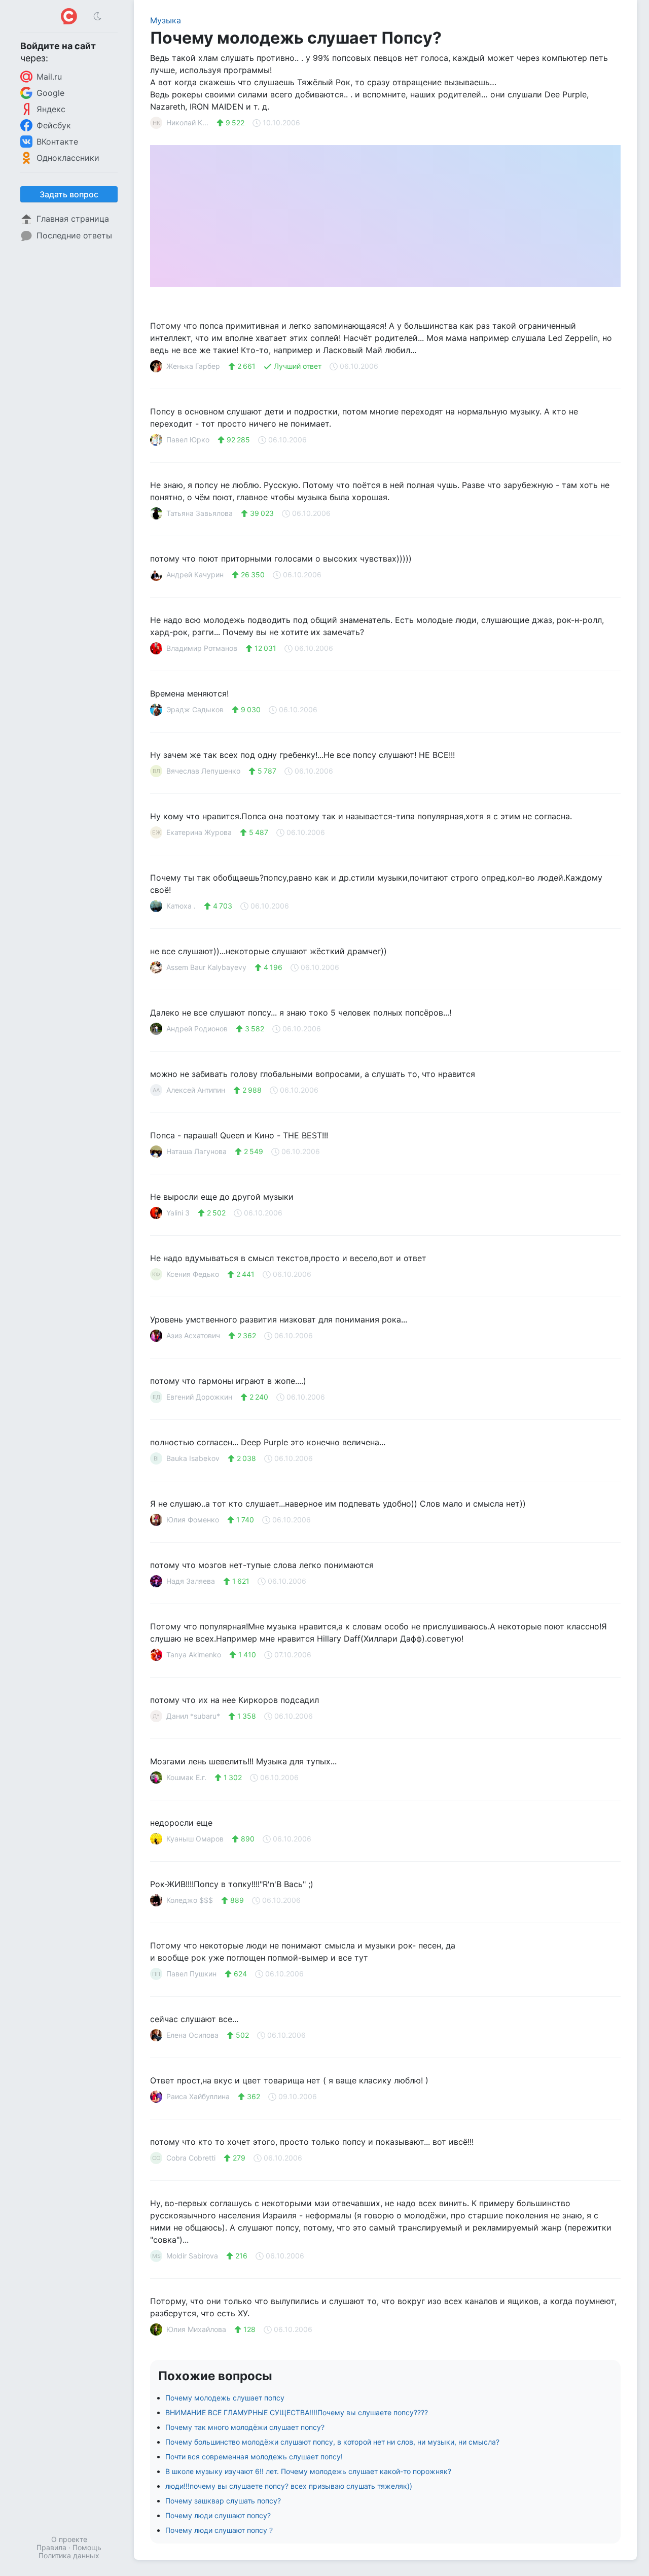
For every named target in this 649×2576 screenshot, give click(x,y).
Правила (51, 2547)
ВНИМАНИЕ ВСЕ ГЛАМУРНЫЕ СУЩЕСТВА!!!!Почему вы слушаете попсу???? (297, 2412)
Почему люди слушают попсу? (218, 2515)
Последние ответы (74, 235)
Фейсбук (54, 125)
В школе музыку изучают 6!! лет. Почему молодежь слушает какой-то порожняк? (308, 2471)
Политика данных (69, 2555)
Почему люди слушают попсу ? (219, 2530)
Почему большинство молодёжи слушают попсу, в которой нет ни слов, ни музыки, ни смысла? (332, 2442)
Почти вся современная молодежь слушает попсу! (254, 2457)
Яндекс (51, 109)
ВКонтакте (57, 142)
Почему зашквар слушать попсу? (223, 2501)
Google (50, 93)
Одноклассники (68, 158)
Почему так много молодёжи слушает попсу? (245, 2427)
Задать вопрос (69, 194)
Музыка (166, 20)
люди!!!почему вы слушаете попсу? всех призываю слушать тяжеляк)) (289, 2486)
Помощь (87, 2547)
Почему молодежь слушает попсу (225, 2398)
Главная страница (73, 219)
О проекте (69, 2539)
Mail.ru (49, 77)
